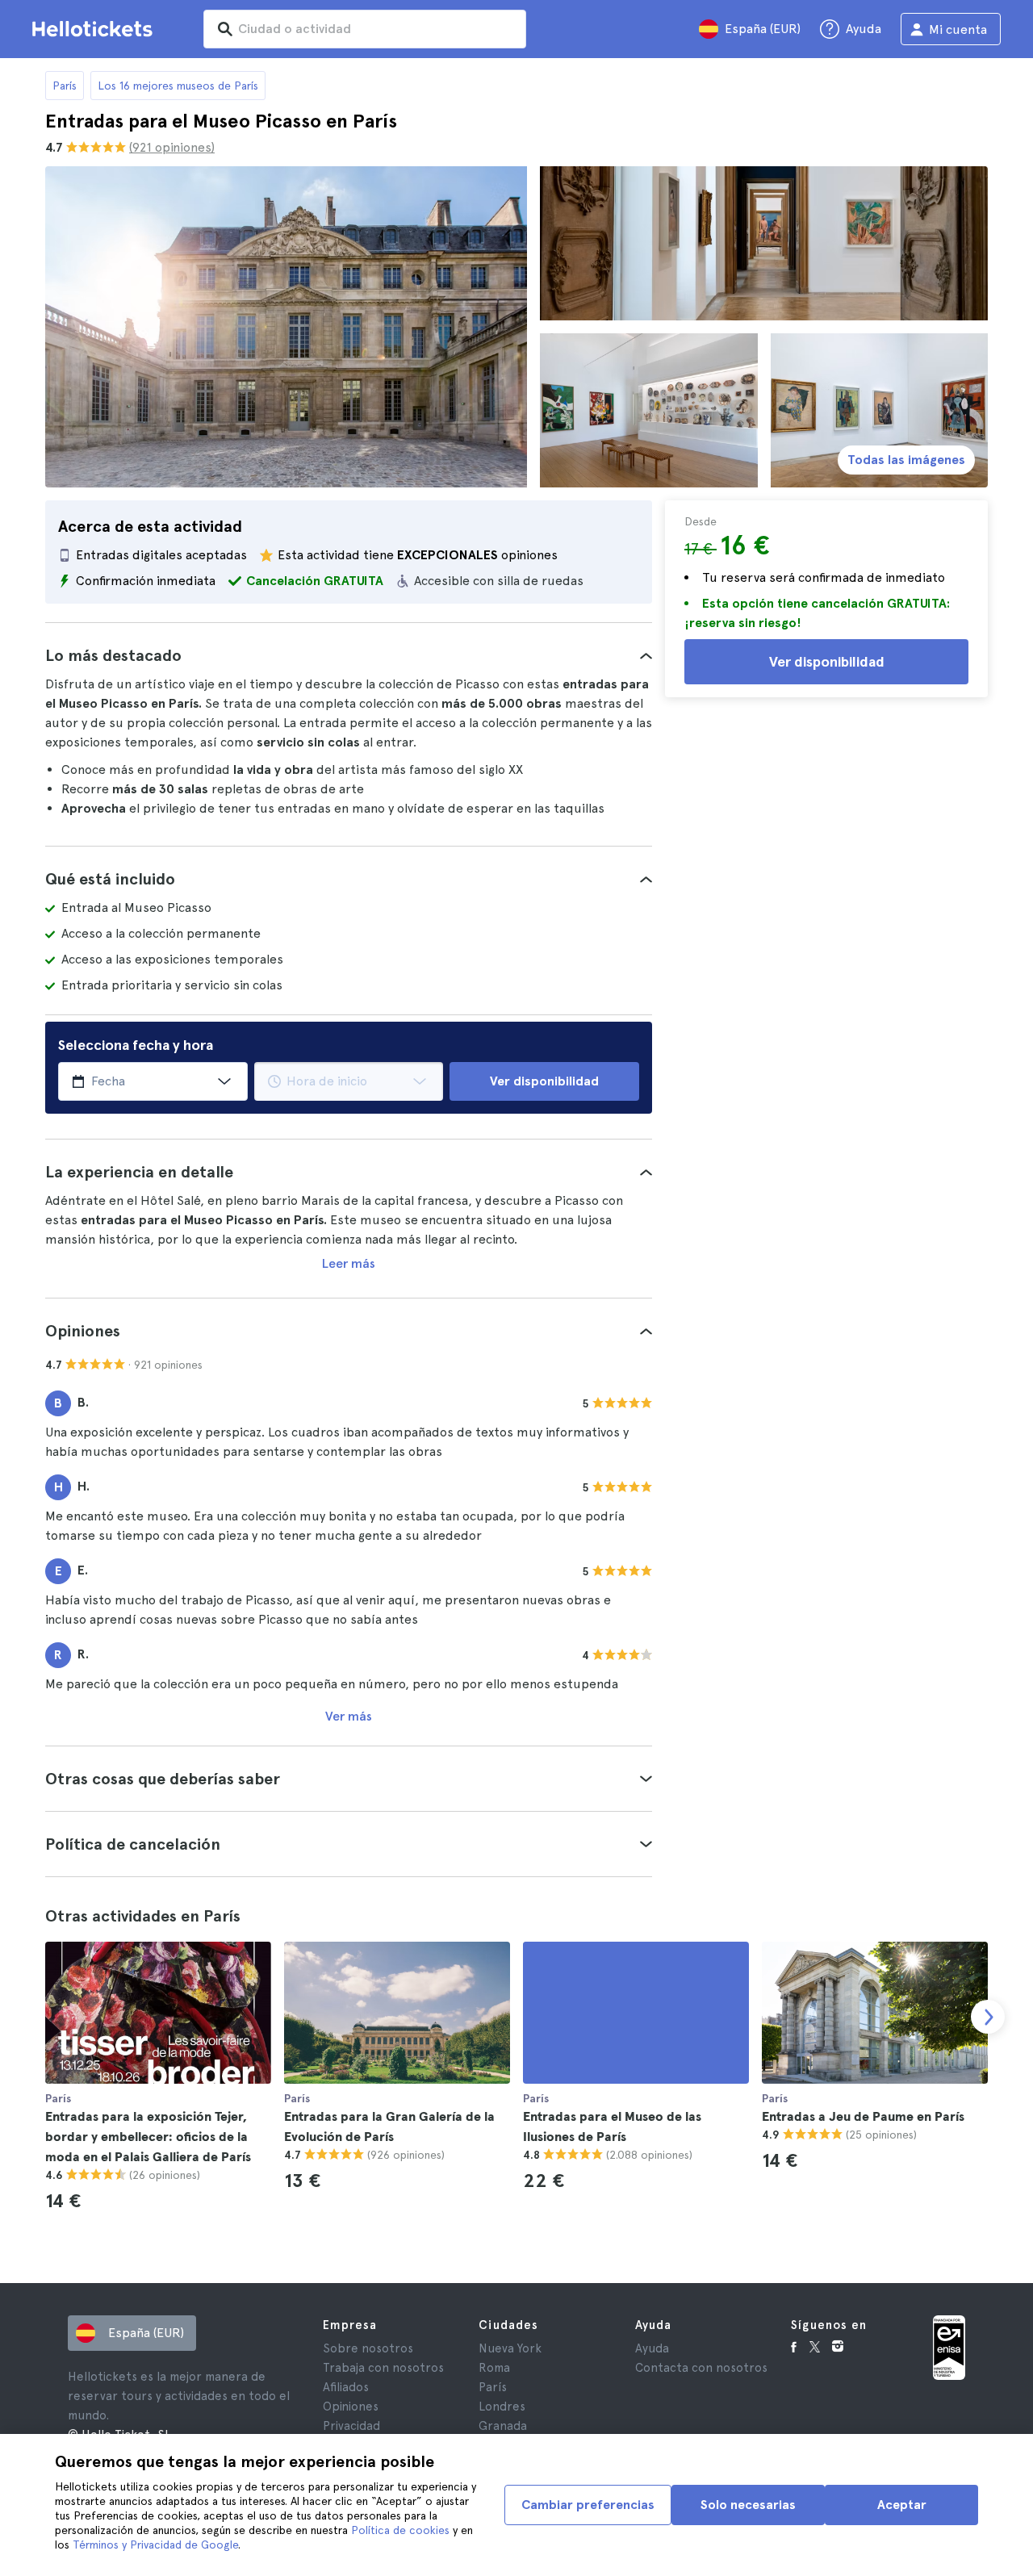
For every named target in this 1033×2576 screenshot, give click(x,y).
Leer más (349, 1263)
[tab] (349, 655)
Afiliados (346, 2387)
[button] (349, 655)
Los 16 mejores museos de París (178, 86)
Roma (494, 2368)
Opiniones (351, 2407)
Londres (502, 2407)
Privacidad (351, 2426)
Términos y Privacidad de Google (155, 2545)
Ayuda (652, 2348)
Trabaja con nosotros (383, 2368)
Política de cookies (400, 2530)
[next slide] (988, 2017)
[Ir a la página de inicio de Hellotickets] (95, 29)
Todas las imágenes (906, 460)
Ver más (349, 1716)
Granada (503, 2426)
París (65, 86)
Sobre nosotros (368, 2348)
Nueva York (510, 2348)
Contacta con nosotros (701, 2368)
